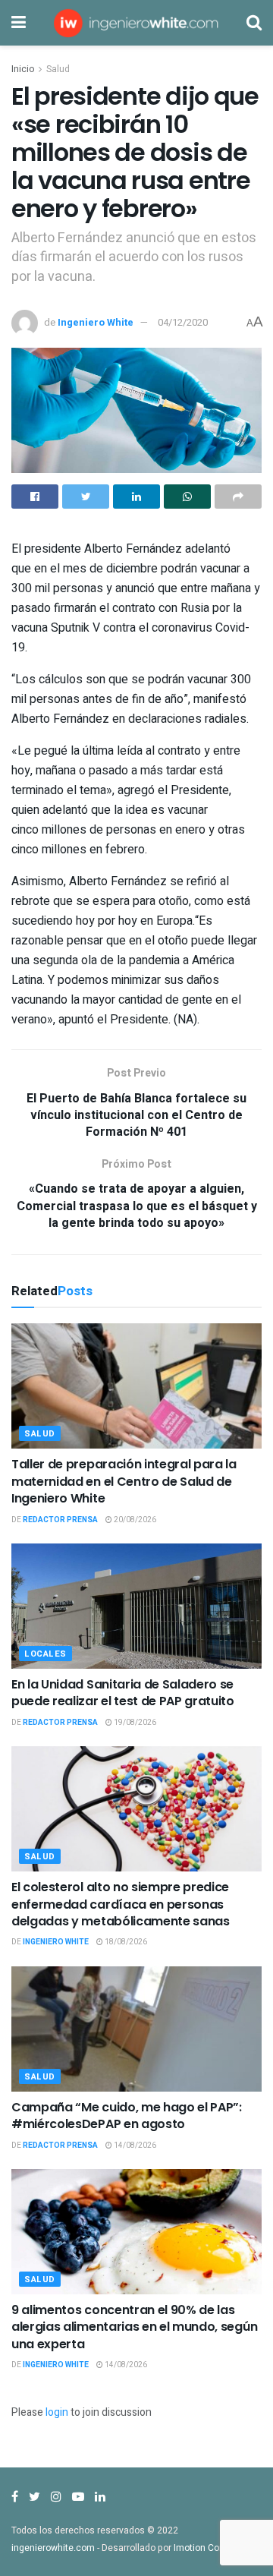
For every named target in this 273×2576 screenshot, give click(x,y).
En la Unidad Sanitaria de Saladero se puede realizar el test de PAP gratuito (123, 1693)
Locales (45, 1654)
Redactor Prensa (60, 1520)
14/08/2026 (134, 2146)
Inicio (23, 69)
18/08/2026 (125, 1942)
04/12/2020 (183, 322)
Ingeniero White (96, 322)
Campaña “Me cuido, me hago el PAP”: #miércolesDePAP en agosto (127, 2116)
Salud (58, 69)
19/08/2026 (134, 1723)
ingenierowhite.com (53, 2548)
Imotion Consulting (213, 2548)
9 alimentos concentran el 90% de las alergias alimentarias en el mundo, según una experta (134, 2327)
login (57, 2412)
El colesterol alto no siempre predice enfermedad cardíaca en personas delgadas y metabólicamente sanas (121, 1904)
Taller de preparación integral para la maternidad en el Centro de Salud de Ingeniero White (124, 1481)
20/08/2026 (134, 1520)
